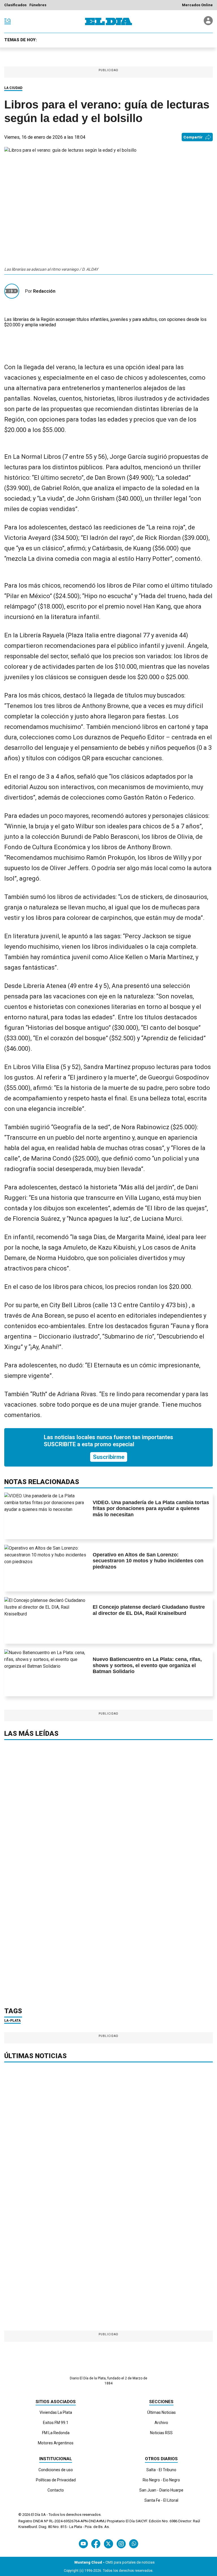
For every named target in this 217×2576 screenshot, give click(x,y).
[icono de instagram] (121, 2544)
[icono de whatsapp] (134, 2544)
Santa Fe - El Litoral (161, 2500)
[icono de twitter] (108, 2544)
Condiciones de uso (56, 2470)
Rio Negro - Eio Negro (161, 2480)
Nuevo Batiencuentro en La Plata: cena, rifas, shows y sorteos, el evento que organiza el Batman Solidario (147, 1665)
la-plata (12, 2021)
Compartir (193, 137)
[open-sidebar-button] (8, 21)
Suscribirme (109, 1457)
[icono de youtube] (83, 2544)
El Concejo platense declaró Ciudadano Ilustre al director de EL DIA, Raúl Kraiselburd (149, 1610)
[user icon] (208, 24)
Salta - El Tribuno (161, 2470)
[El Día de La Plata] (108, 21)
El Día (36, 2515)
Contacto (56, 2490)
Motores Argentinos (56, 2443)
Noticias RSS (161, 2433)
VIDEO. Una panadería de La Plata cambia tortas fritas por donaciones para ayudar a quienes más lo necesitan (151, 1509)
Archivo (161, 2423)
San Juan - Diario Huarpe (161, 2490)
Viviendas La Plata (56, 2412)
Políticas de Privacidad (56, 2480)
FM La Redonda (56, 2433)
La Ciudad (13, 88)
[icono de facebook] (96, 2544)
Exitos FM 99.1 (56, 2423)
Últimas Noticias (161, 2412)
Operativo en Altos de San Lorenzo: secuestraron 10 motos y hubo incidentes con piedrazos (148, 1561)
